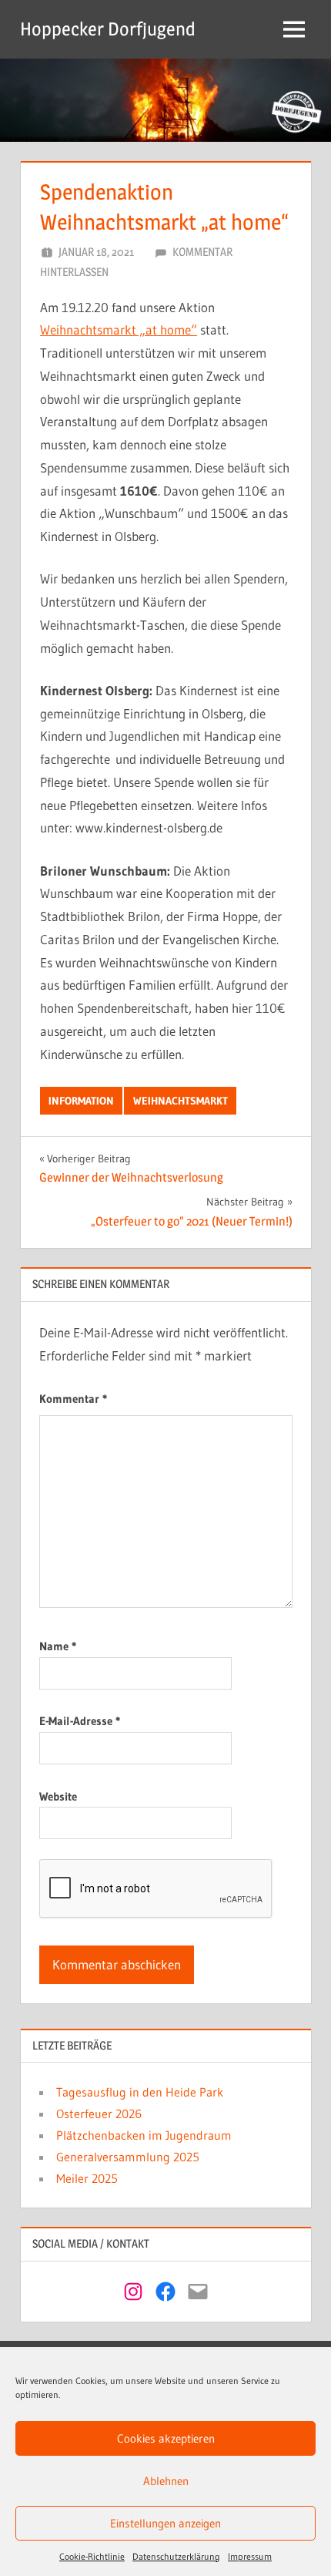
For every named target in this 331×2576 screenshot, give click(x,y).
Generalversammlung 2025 (128, 2157)
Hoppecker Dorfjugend (108, 29)
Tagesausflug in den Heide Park (140, 2092)
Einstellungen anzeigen (165, 2523)
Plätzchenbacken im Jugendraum (144, 2135)
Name (58, 1646)
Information (81, 1101)
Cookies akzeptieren (166, 2438)
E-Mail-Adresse (80, 1721)
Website (58, 1796)
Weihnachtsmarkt (181, 1101)
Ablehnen (166, 2481)
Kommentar (73, 1399)
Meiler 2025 (87, 2178)
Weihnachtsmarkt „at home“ (119, 330)
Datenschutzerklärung (176, 2556)
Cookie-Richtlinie (92, 2556)
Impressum (250, 2556)
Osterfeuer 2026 (99, 2114)
